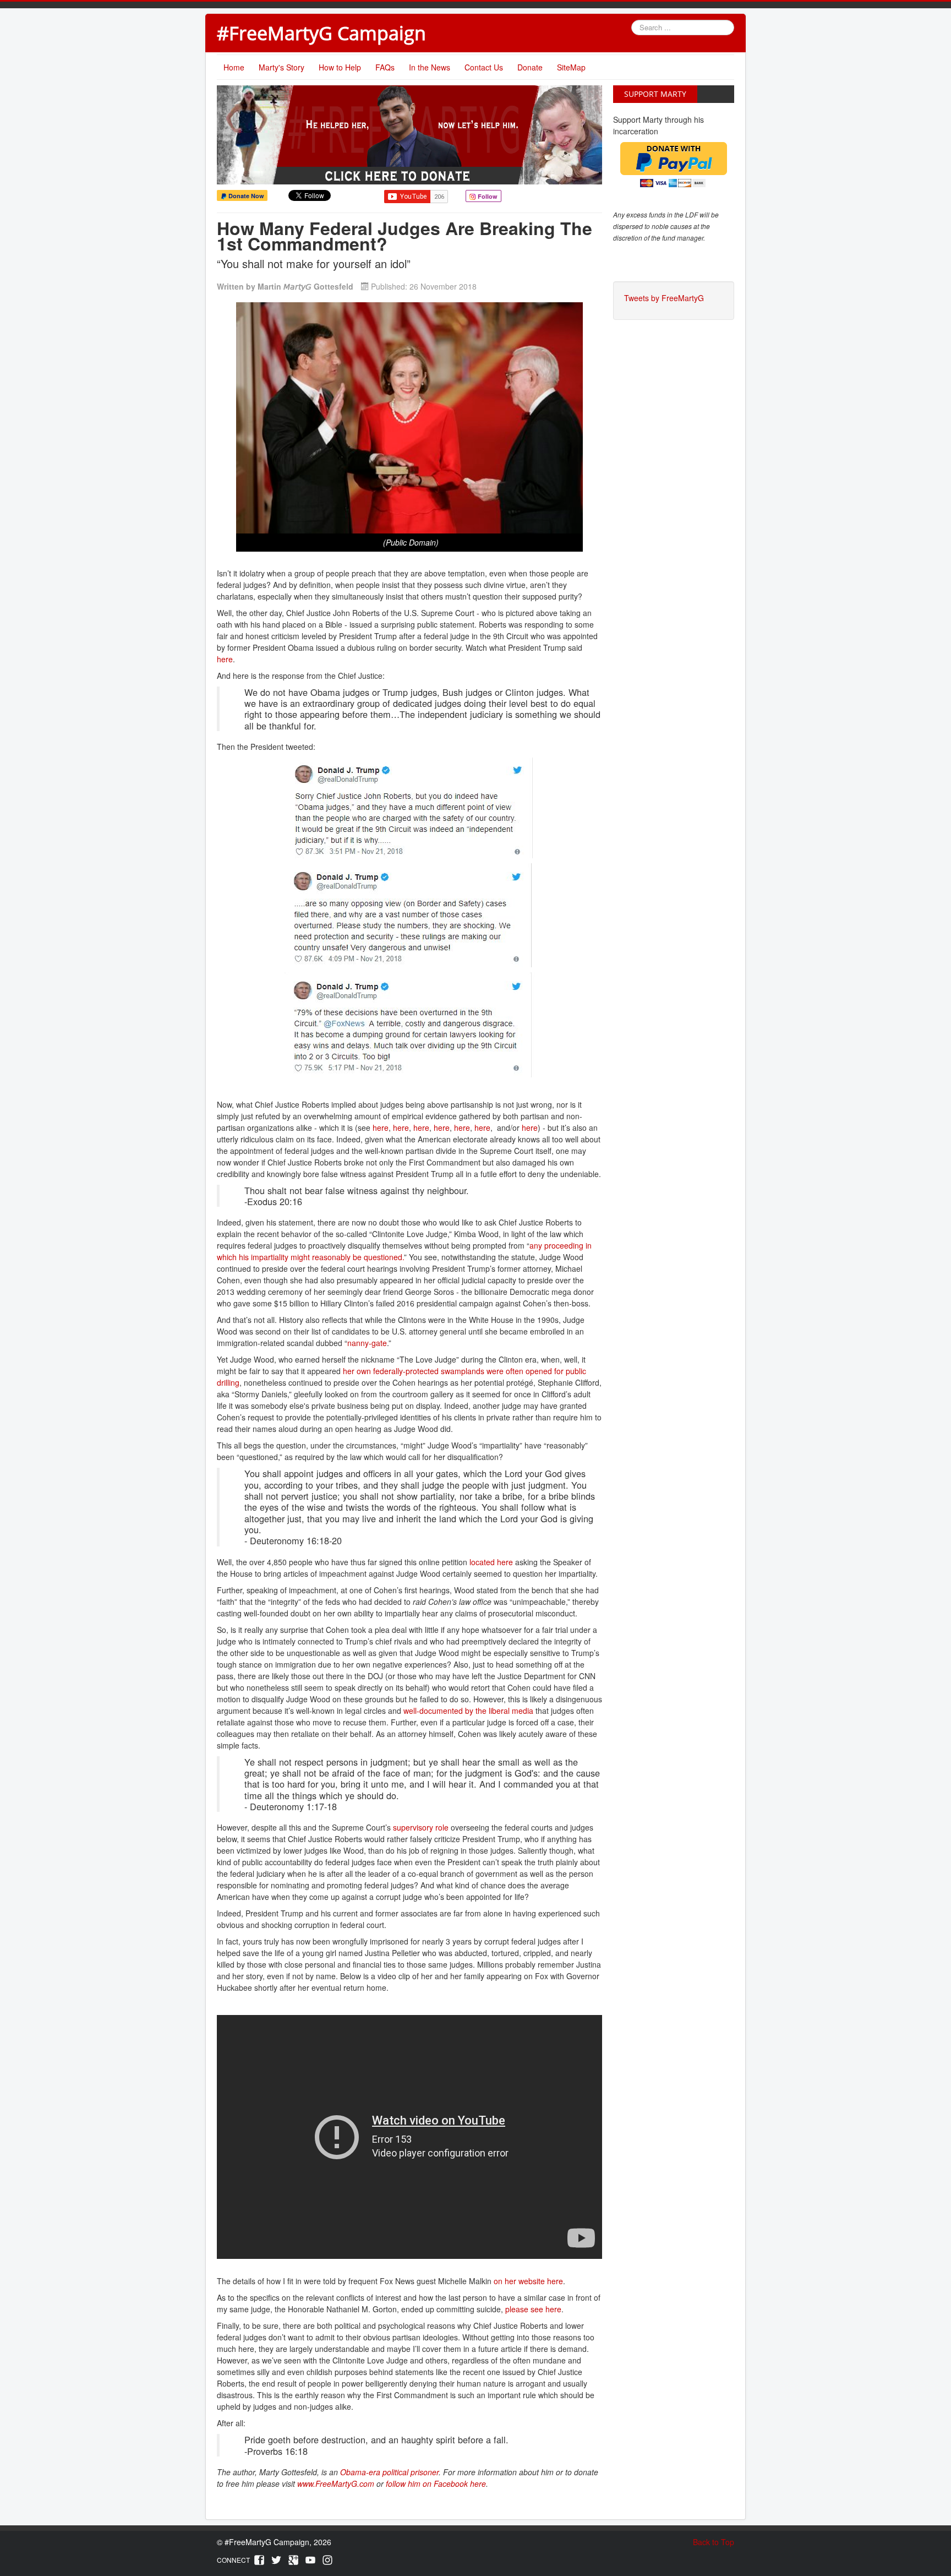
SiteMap (571, 67)
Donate (530, 67)
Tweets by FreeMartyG (664, 298)
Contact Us (484, 67)
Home (234, 67)
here (225, 659)
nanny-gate (367, 1343)
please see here (533, 2309)
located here (491, 1562)
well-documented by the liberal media (468, 1711)
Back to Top (714, 2542)
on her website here (528, 2281)
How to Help (340, 67)
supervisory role (421, 1827)
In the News (430, 67)
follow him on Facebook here (436, 2484)
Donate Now (245, 196)
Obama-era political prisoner (389, 2472)
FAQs (385, 67)
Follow (487, 196)
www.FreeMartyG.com (336, 2484)
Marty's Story (282, 67)
